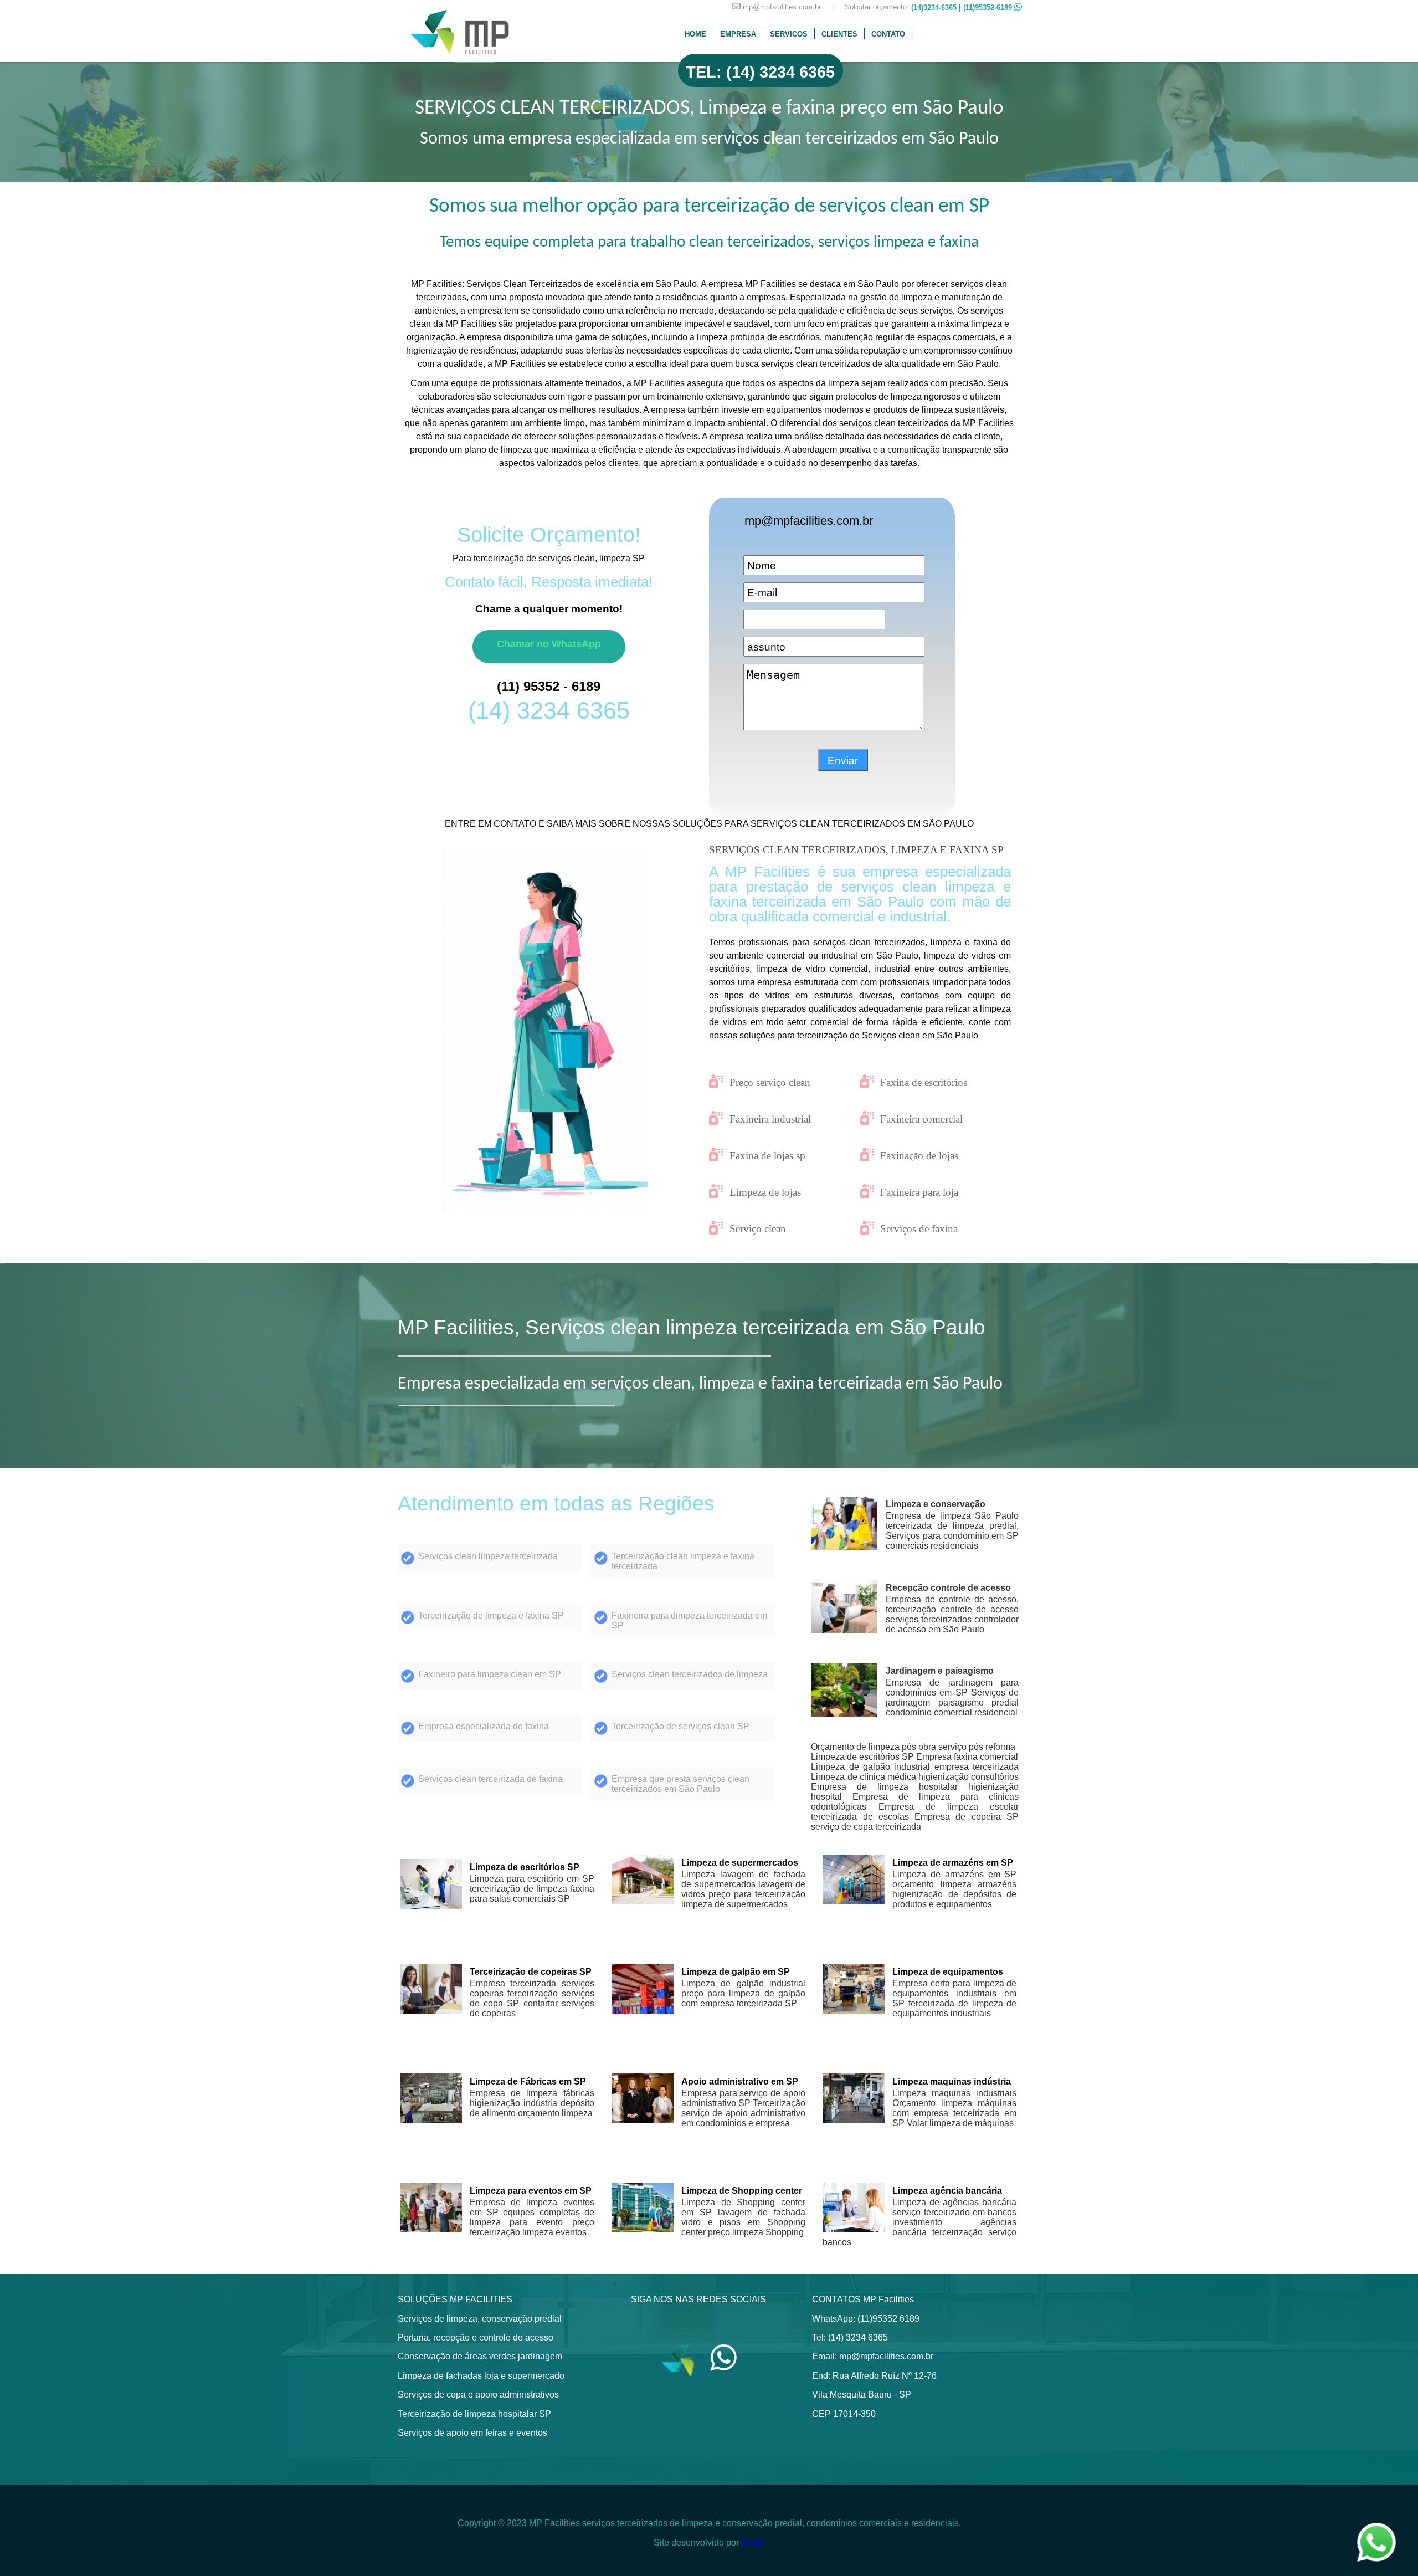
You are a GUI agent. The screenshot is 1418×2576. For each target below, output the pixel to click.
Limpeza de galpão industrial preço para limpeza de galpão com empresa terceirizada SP (743, 1993)
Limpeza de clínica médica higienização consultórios (915, 1777)
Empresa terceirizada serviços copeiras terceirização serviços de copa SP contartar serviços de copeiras (532, 1998)
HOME (695, 34)
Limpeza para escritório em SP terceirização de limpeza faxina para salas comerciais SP (532, 1889)
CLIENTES (839, 34)
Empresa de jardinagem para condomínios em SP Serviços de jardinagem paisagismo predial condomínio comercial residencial (952, 1697)
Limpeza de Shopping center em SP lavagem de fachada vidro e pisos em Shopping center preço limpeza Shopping (743, 2217)
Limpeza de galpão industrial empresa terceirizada (915, 1767)
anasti (753, 2542)
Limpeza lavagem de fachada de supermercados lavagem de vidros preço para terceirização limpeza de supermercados (743, 1889)
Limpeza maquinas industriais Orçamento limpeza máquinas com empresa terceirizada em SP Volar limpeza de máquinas (954, 2108)
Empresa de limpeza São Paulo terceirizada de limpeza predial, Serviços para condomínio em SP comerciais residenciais (952, 1531)
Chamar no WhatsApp (549, 644)
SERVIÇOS (789, 34)
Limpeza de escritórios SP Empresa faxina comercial (914, 1757)
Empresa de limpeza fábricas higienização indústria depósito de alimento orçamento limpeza (532, 2103)
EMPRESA (738, 34)
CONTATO (888, 34)
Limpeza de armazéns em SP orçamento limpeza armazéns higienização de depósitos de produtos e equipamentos (954, 1889)
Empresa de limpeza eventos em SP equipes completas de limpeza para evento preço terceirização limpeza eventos (532, 2217)
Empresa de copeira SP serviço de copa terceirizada (915, 1822)
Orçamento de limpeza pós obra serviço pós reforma (913, 1747)
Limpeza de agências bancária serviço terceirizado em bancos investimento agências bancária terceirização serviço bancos (919, 2222)
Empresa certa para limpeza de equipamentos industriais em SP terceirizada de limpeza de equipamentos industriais (954, 1998)
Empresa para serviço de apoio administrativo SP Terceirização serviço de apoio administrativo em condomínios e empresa (743, 2108)
